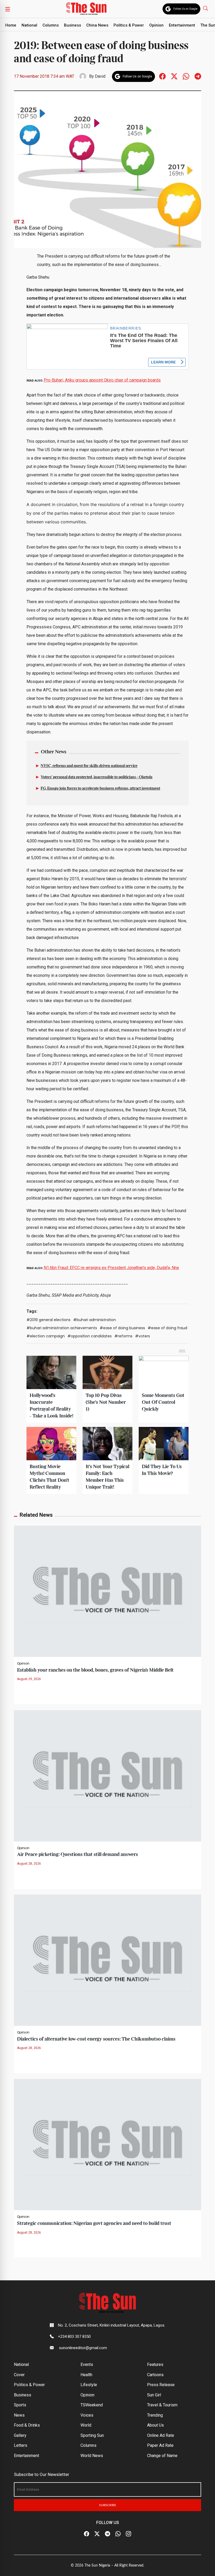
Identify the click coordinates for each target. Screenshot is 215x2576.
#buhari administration (95, 1320)
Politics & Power (129, 25)
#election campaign (46, 1336)
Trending (155, 2415)
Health (86, 2375)
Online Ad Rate (161, 2435)
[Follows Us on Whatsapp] (186, 76)
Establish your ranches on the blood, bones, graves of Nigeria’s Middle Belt (95, 1670)
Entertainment (182, 25)
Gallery (20, 2435)
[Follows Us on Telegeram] (198, 76)
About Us (155, 2425)
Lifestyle (89, 2385)
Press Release (161, 2385)
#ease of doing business (122, 1328)
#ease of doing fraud (167, 1328)
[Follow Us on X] (97, 2534)
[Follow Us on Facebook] (87, 2534)
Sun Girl (154, 2395)
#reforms (123, 1336)
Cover (19, 2375)
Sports (20, 2405)
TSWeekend (92, 2405)
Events (87, 2364)
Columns (51, 25)
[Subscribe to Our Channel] (107, 2534)
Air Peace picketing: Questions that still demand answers (77, 1855)
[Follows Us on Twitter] (174, 76)
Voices (87, 2415)
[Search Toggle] (206, 8)
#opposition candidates (90, 1336)
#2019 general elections (49, 1320)
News (19, 2415)
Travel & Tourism (162, 2405)
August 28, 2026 (29, 1864)
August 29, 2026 (29, 1679)
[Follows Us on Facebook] (162, 76)
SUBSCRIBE (108, 2505)
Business (72, 25)
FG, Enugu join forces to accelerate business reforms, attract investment (100, 789)
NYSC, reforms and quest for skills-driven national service (89, 766)
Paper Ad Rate (160, 2445)
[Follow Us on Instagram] (128, 2534)
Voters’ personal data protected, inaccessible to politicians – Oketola (96, 777)
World (86, 2425)
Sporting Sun (92, 2435)
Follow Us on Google (185, 9)
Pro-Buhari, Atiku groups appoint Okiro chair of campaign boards (102, 380)
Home (11, 25)
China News (97, 25)
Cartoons (155, 2375)
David (100, 76)
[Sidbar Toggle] (8, 9)
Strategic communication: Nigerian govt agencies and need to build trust (94, 2223)
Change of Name (162, 2456)
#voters (143, 1336)
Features (155, 2364)
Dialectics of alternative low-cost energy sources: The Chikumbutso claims (96, 2039)
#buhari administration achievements (62, 1328)
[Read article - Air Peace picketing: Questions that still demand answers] (107, 1775)
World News (92, 2456)
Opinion (156, 25)
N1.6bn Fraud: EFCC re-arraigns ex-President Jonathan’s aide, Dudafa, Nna (111, 1268)
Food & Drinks (27, 2425)
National (29, 25)
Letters (21, 2445)
